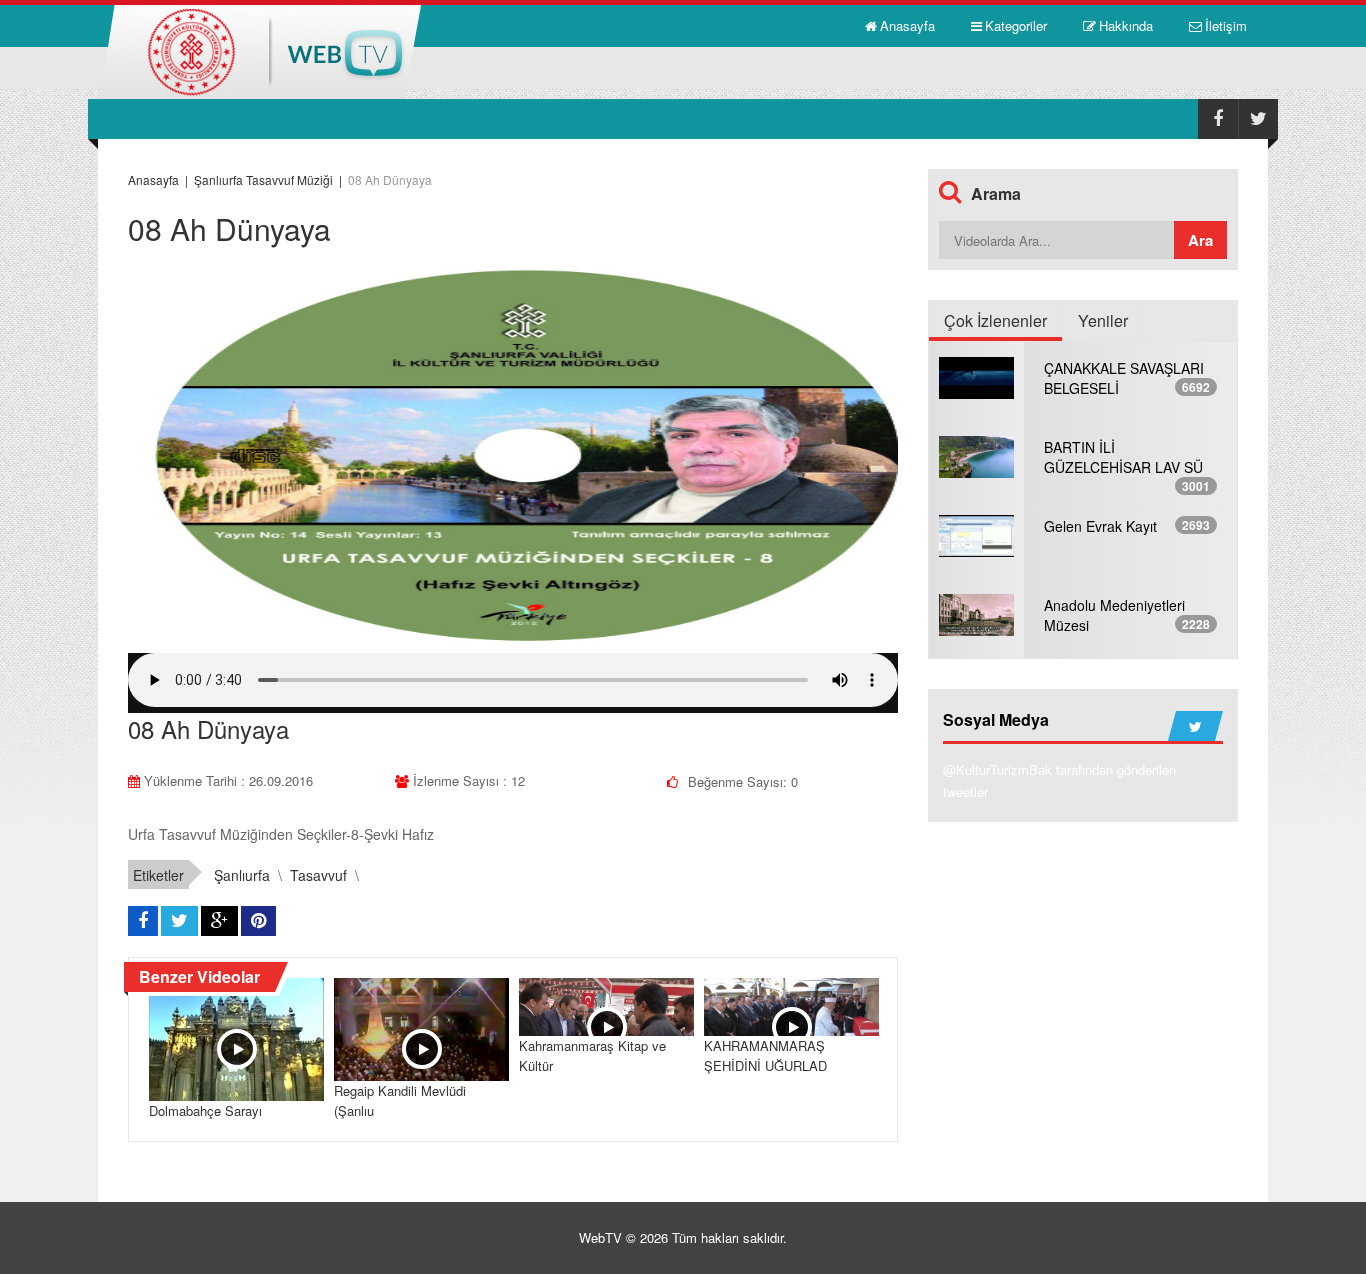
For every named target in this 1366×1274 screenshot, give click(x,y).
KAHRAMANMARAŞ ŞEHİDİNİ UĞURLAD (765, 1055)
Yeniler (1103, 320)
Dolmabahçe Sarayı (205, 1110)
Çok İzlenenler (995, 320)
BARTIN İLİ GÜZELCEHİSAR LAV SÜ (1123, 457)
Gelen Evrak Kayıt (1100, 526)
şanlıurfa (242, 875)
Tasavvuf (318, 875)
